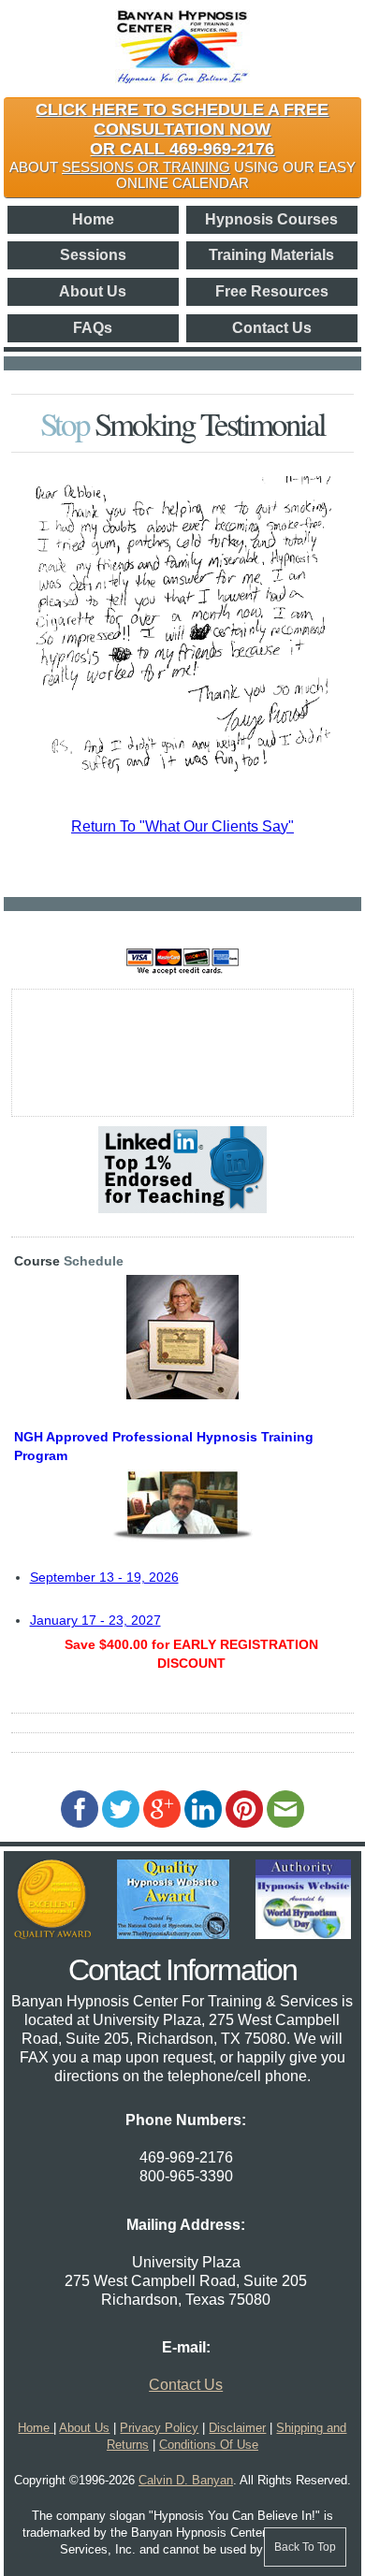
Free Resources (272, 291)
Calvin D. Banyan (186, 2480)
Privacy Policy (159, 2428)
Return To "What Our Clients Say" (182, 826)
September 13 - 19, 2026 (104, 1577)
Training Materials (271, 255)
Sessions (93, 255)
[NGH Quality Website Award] (173, 1934)
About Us (93, 291)
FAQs (93, 328)
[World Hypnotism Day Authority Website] (303, 1934)
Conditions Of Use (209, 2445)
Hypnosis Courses (271, 219)
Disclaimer (237, 2428)
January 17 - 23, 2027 (95, 1620)
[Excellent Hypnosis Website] (52, 1934)
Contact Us (272, 328)
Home (93, 219)
